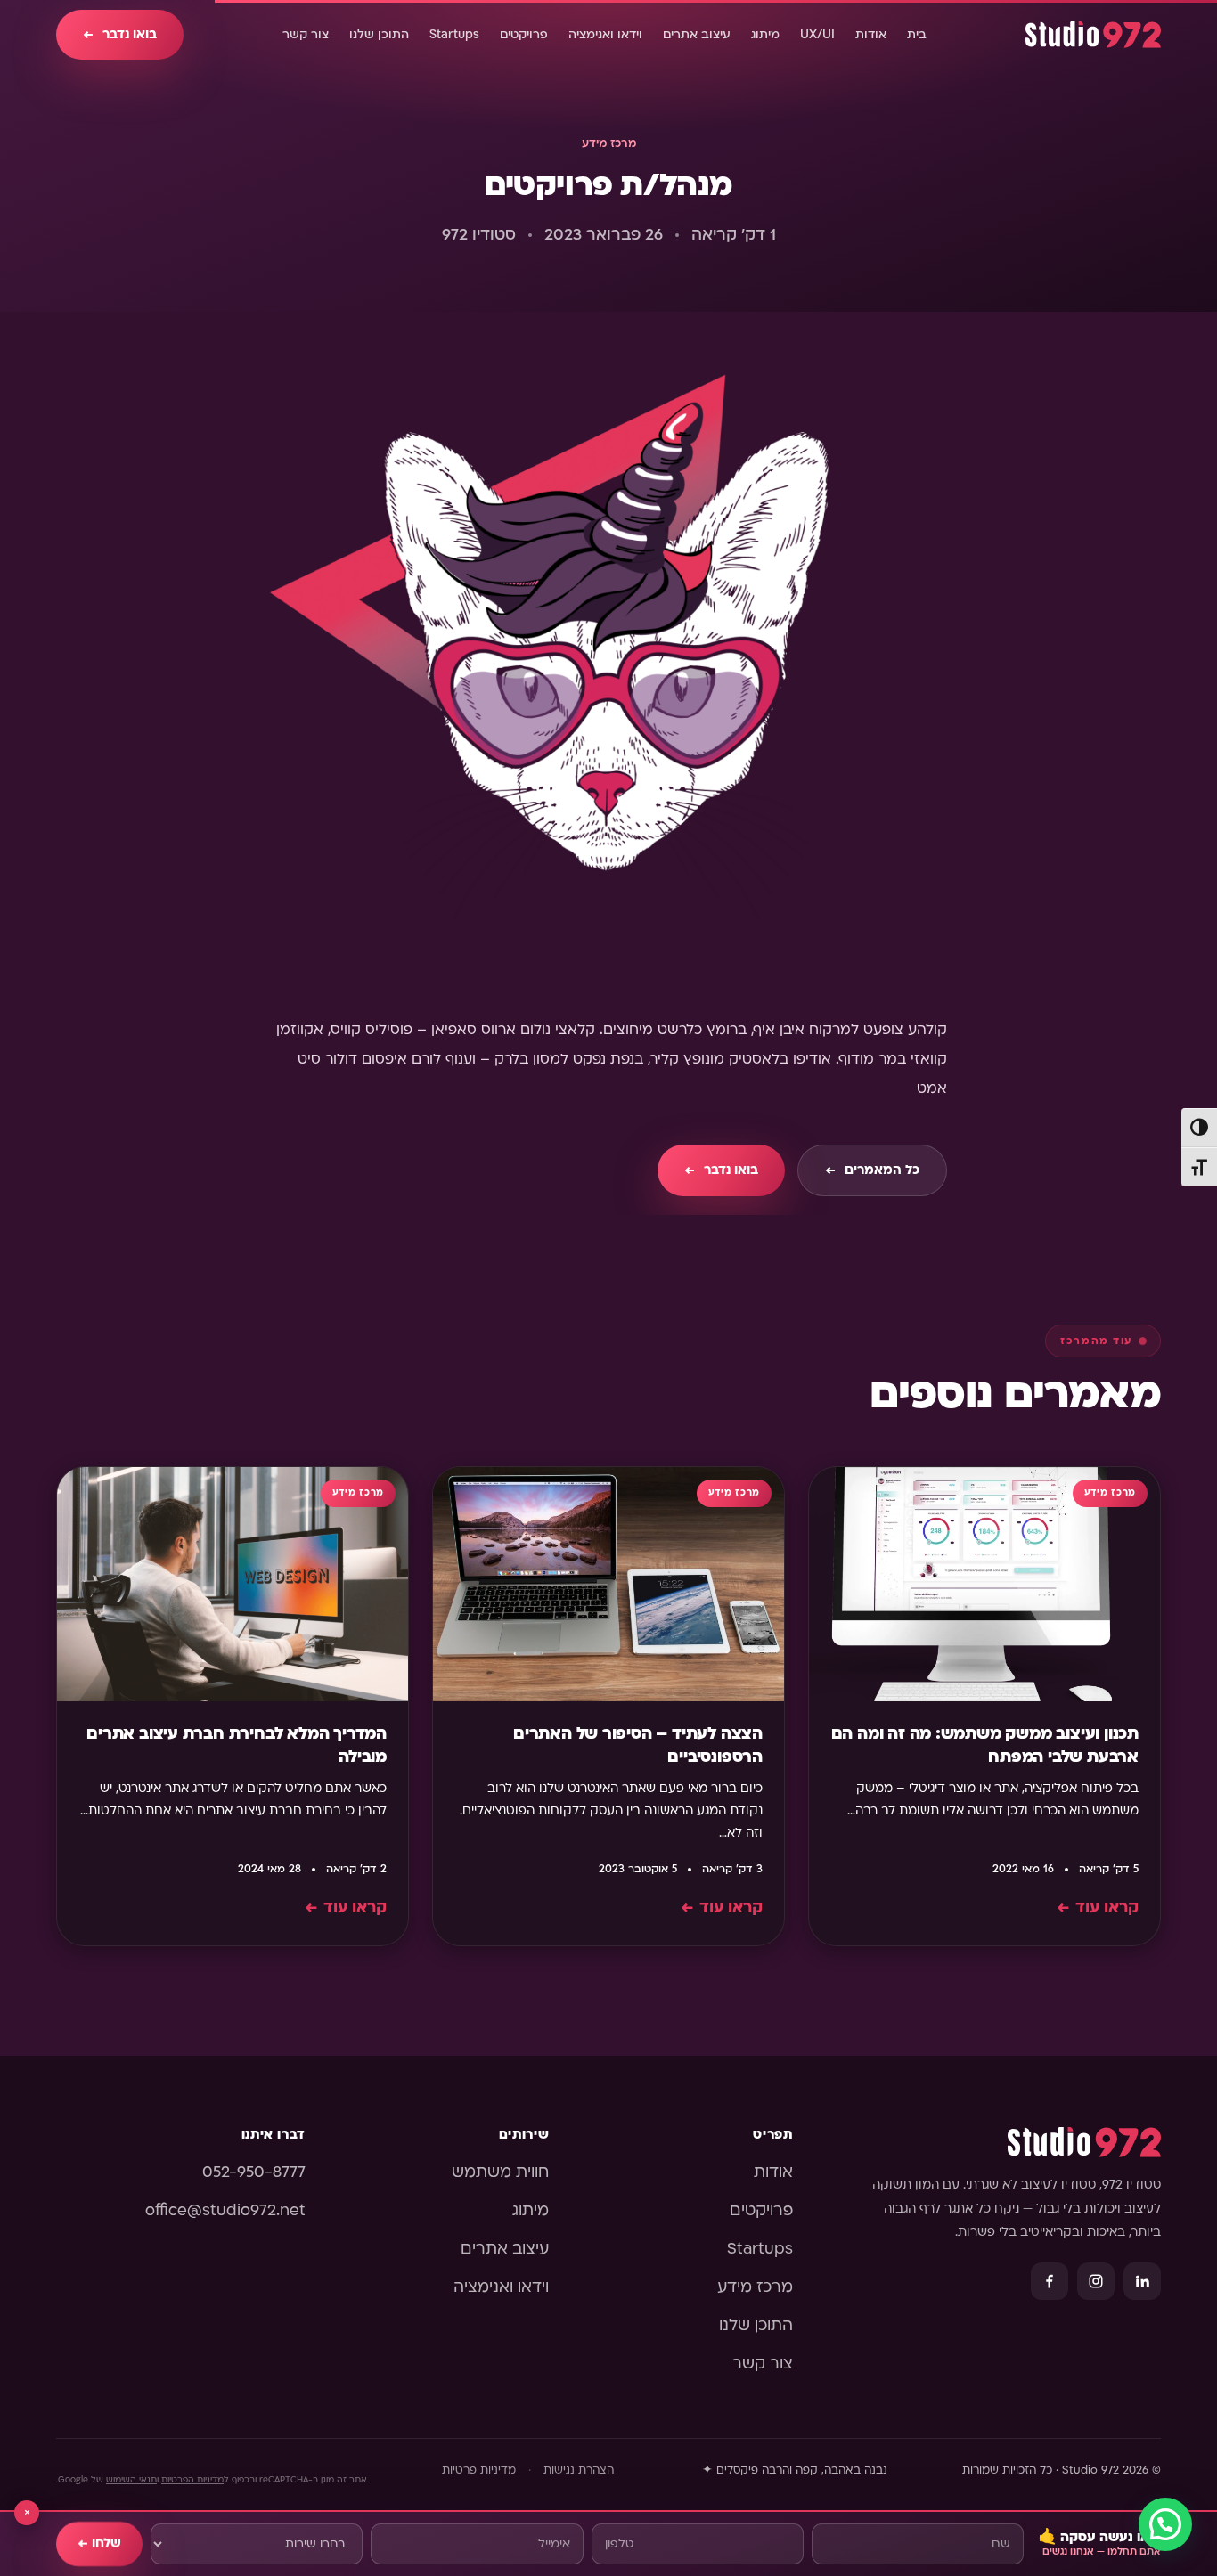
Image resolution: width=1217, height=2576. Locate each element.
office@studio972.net (225, 2210)
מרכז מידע (609, 143)
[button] (1165, 2524)
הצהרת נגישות (579, 2470)
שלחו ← (99, 2543)
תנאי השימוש (131, 2479)
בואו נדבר (120, 34)
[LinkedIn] (1142, 2281)
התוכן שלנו (379, 35)
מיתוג (765, 35)
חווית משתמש (500, 2172)
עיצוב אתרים (697, 35)
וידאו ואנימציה (605, 35)
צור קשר (306, 35)
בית (917, 35)
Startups (454, 35)
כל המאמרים (872, 1170)
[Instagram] (1096, 2281)
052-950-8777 (254, 2172)
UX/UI (817, 35)
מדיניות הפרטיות (192, 2479)
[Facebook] (1050, 2281)
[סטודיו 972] (1093, 35)
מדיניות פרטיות (479, 2470)
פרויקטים (524, 35)
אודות (871, 35)
